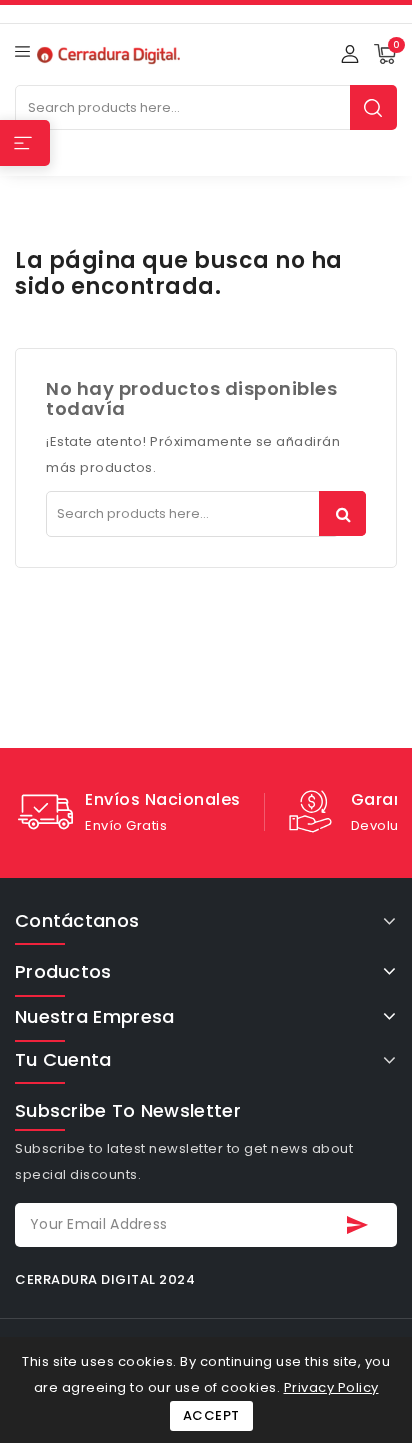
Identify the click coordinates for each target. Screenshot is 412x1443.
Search (373, 107)
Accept (211, 1415)
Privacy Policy (331, 1387)
